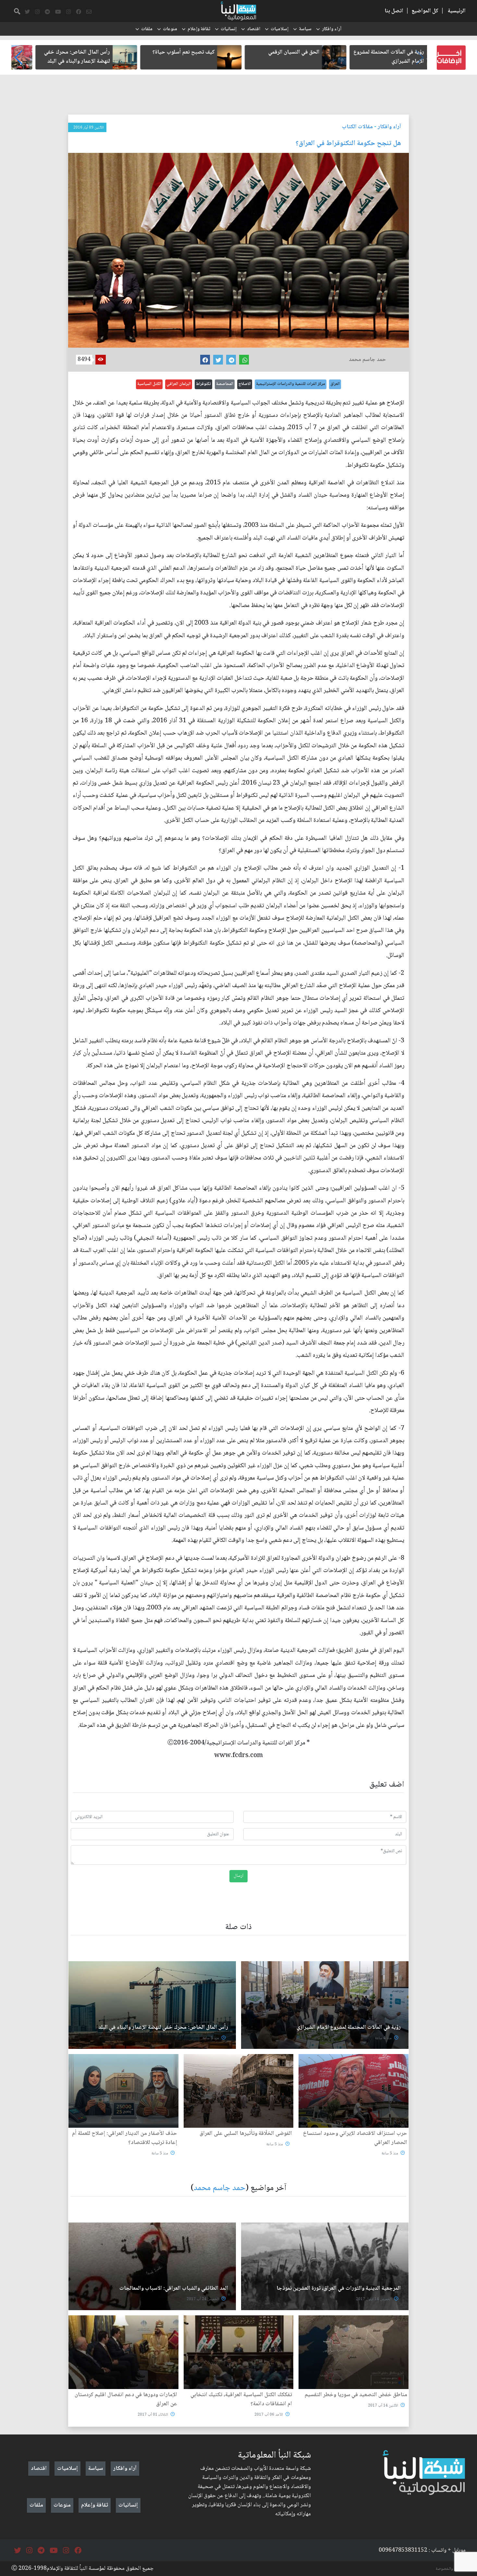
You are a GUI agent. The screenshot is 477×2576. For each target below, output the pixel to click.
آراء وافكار (332, 29)
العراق (335, 384)
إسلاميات (280, 29)
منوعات (170, 29)
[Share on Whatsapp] (244, 360)
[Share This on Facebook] (205, 360)
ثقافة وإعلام (199, 29)
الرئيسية (457, 11)
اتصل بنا (394, 11)
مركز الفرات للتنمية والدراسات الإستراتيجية (291, 384)
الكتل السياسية (149, 384)
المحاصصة (225, 384)
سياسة (305, 29)
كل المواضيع (425, 11)
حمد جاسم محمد (220, 2188)
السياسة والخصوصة (451, 2569)
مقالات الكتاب (357, 127)
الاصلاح (245, 384)
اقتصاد (254, 29)
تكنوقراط (203, 384)
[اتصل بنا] (89, 12)
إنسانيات (229, 29)
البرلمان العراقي (179, 384)
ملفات (147, 29)
